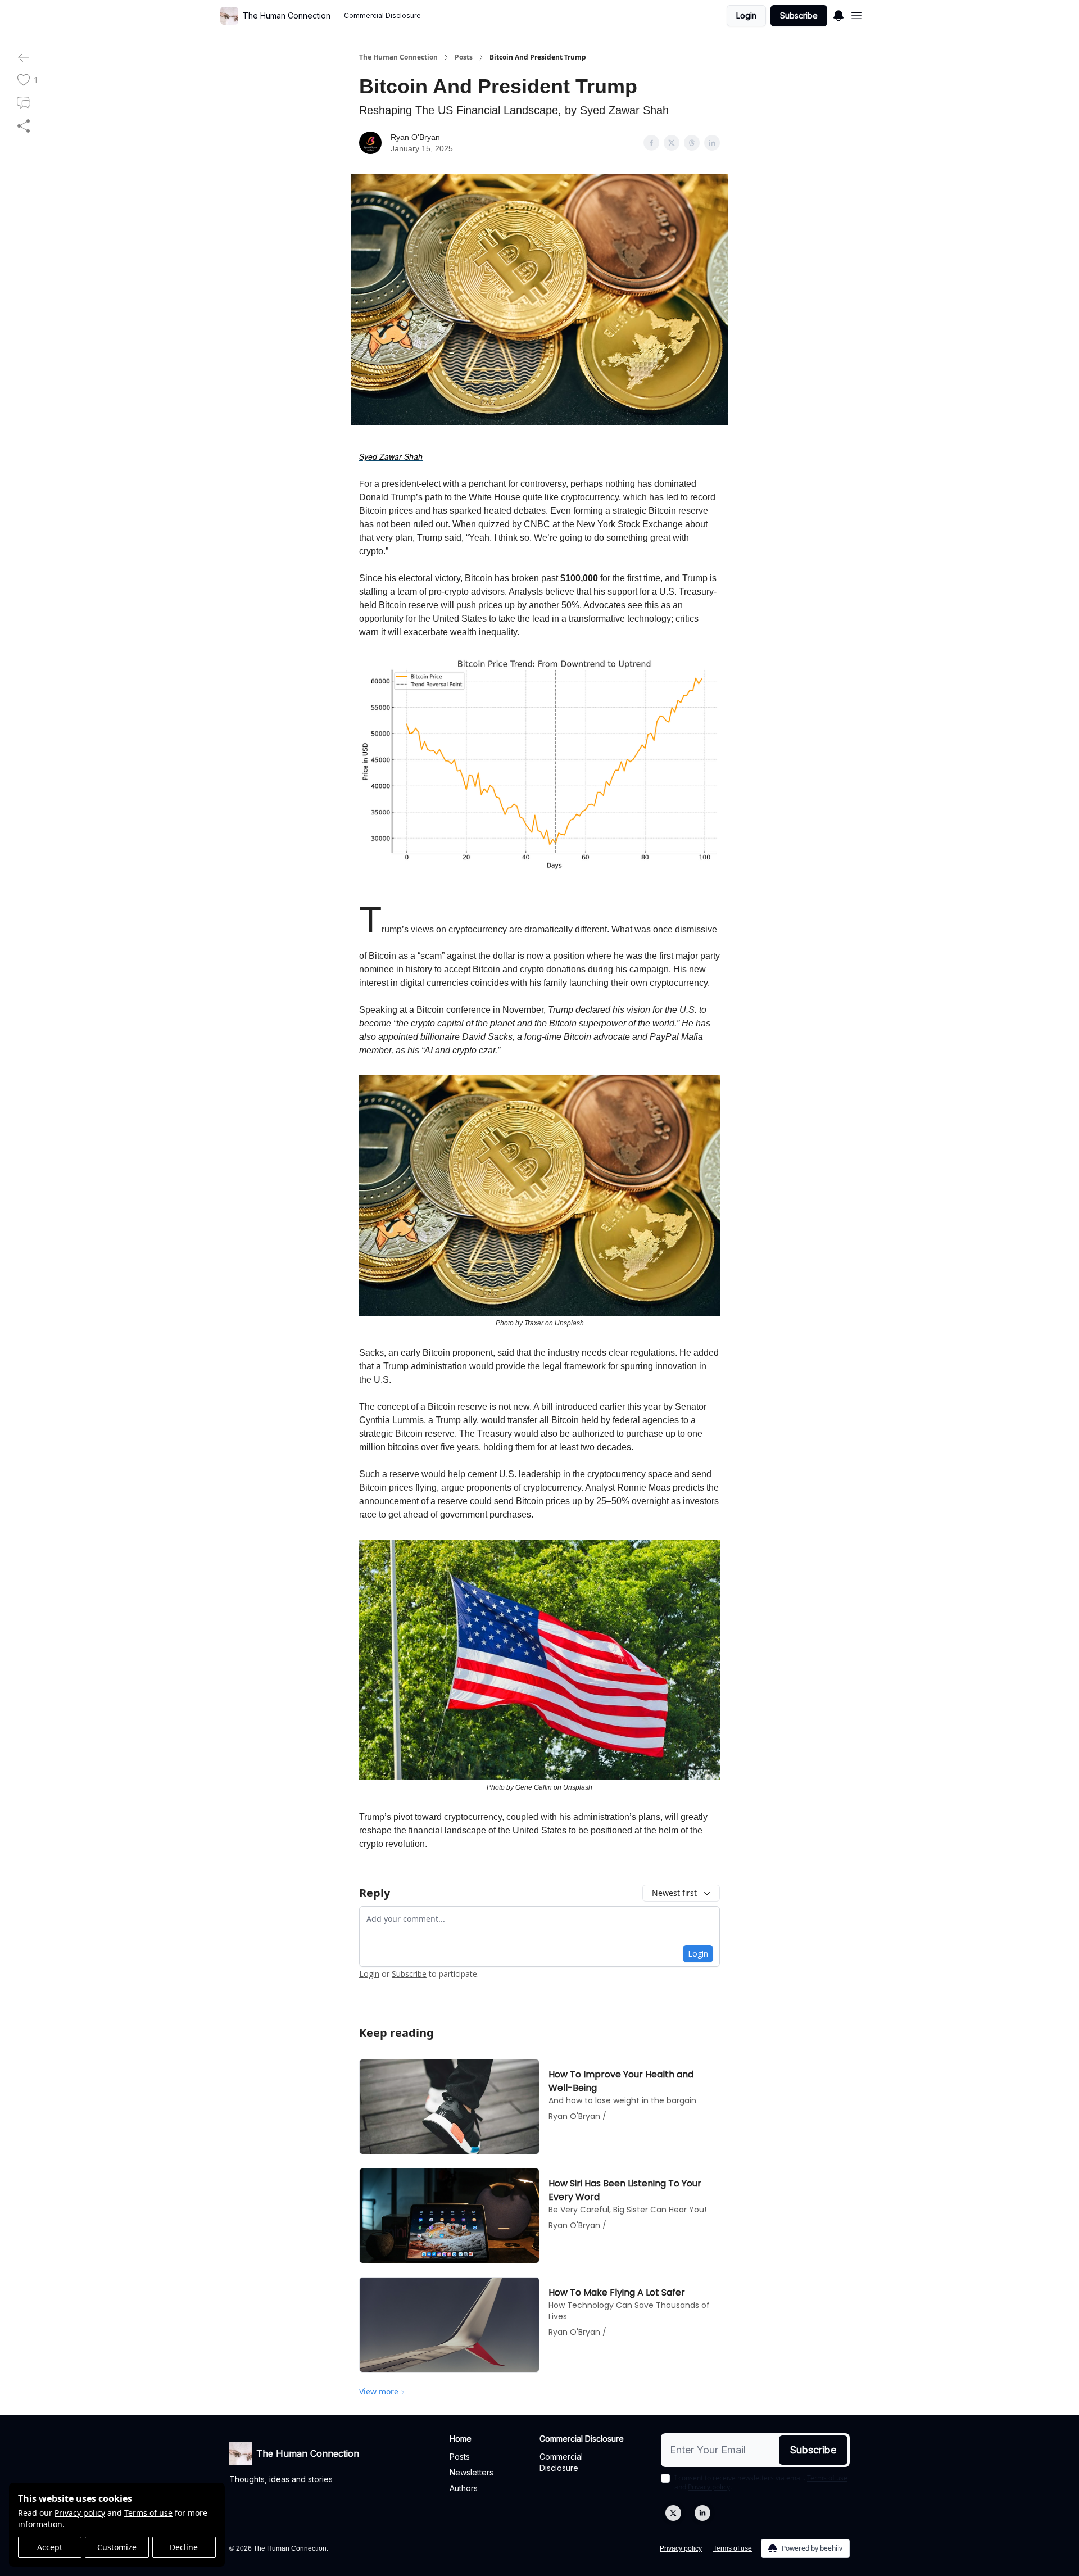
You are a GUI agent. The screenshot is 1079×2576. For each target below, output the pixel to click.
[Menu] (838, 14)
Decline (184, 2547)
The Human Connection (398, 57)
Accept (50, 2547)
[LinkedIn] (702, 2513)
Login (746, 15)
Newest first (674, 1893)
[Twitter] (673, 2513)
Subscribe (799, 15)
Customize (117, 2547)
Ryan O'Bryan (415, 137)
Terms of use (148, 2513)
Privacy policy (80, 2513)
